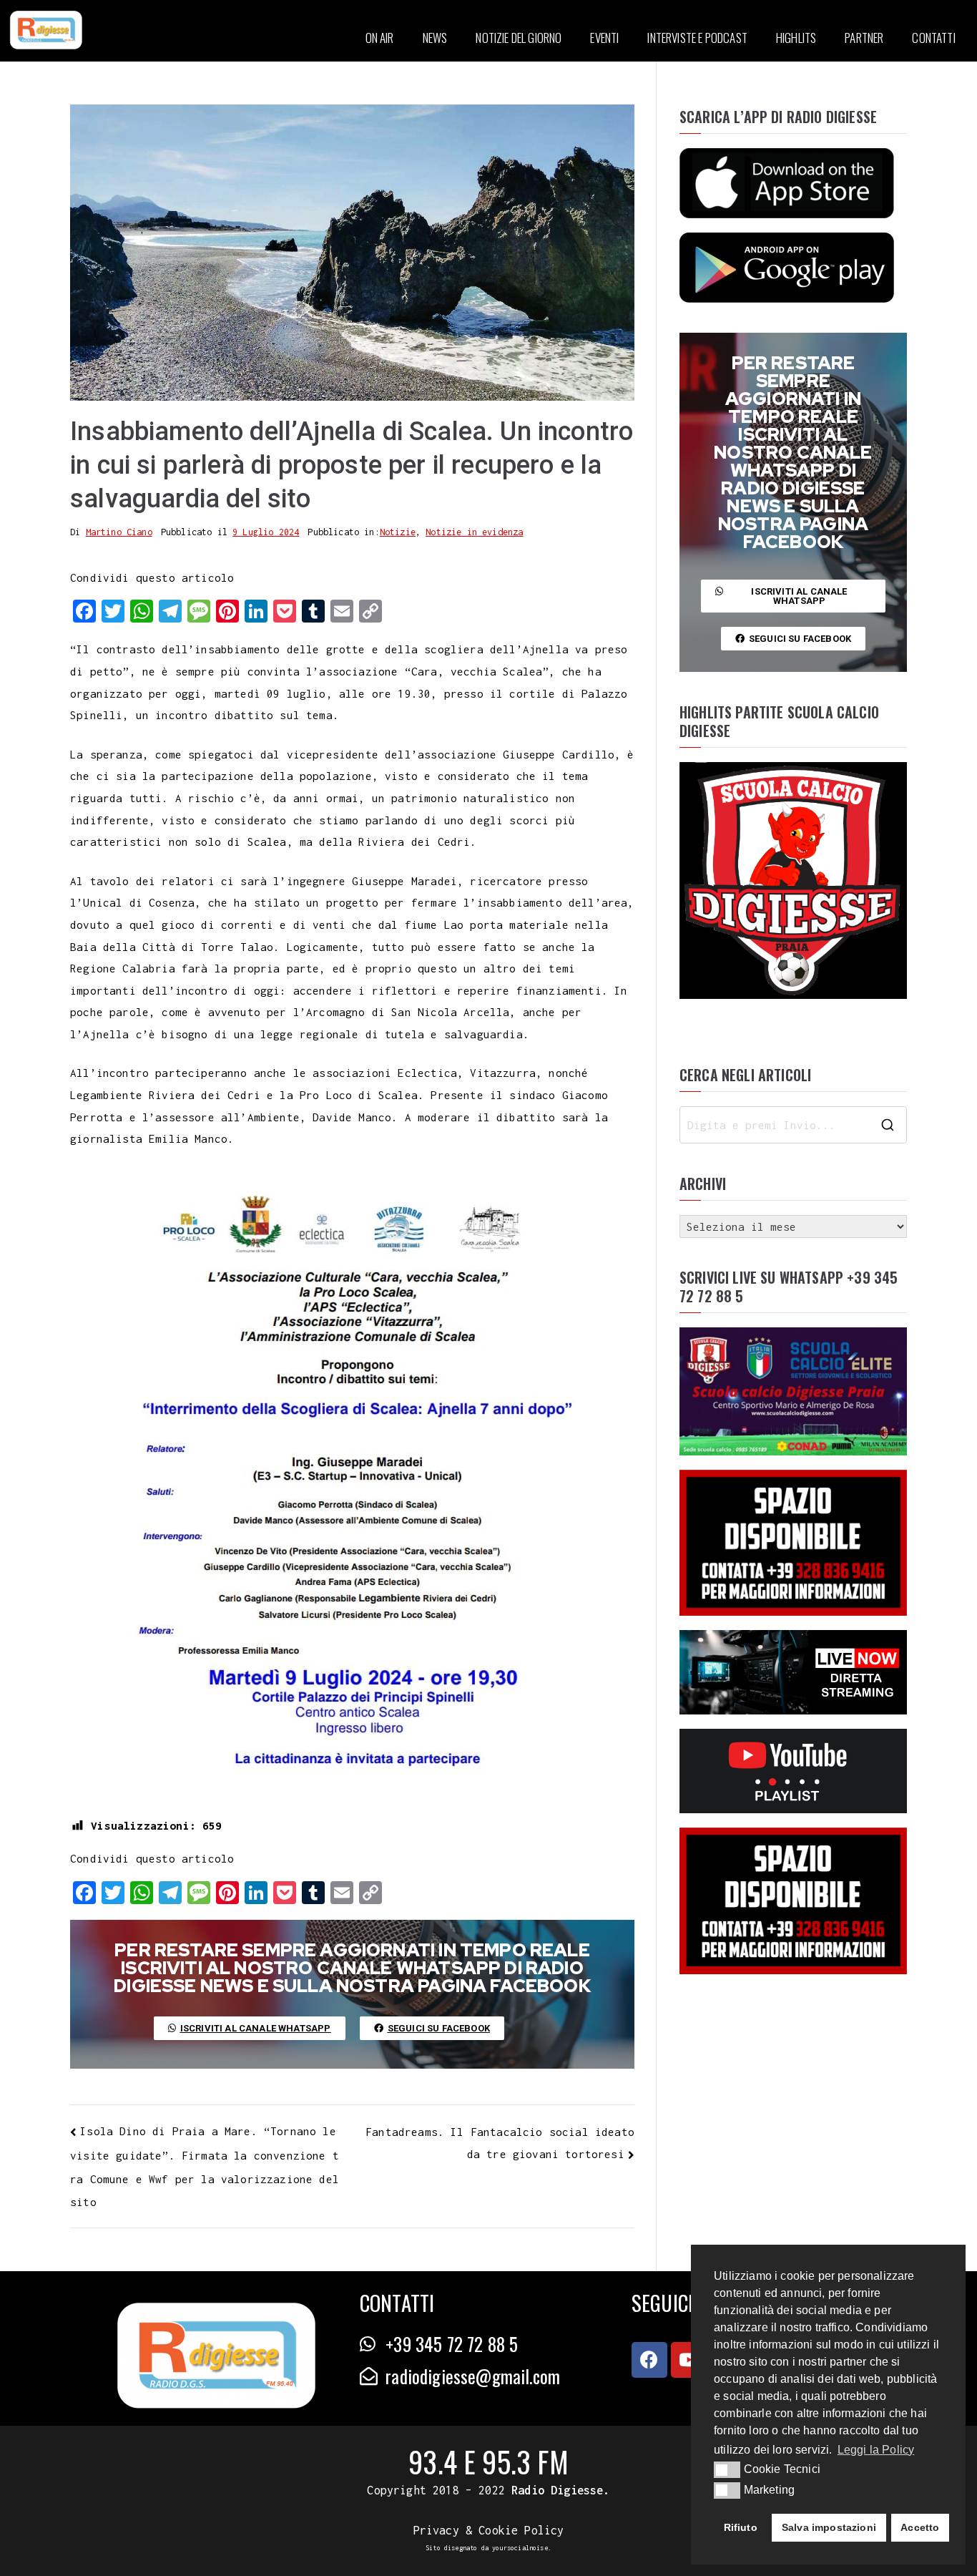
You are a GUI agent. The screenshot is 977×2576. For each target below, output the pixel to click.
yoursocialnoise (520, 2548)
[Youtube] (689, 2360)
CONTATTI (933, 38)
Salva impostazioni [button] (829, 2527)
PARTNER (864, 38)
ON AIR (380, 38)
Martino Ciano (119, 532)
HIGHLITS (796, 38)
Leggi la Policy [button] (876, 2450)
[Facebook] (649, 2360)
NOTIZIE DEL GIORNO (519, 38)
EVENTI (604, 38)
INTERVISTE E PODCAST (697, 38)
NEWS (435, 38)
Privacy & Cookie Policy (489, 2530)
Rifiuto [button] (741, 2527)
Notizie (398, 532)
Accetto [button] (920, 2527)
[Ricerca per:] (793, 1125)
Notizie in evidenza (474, 532)
